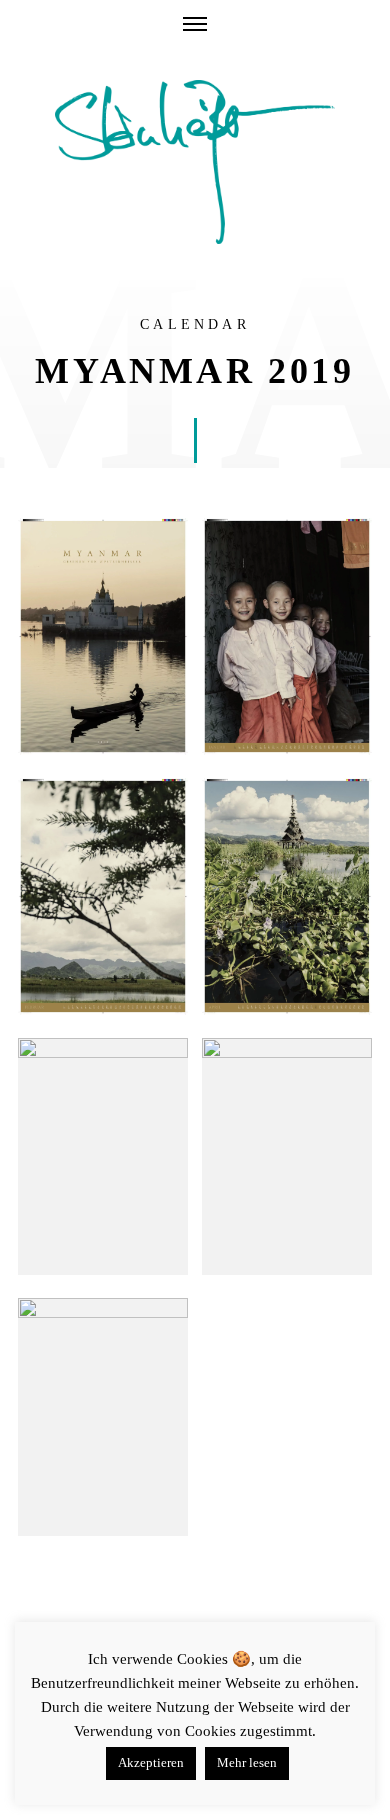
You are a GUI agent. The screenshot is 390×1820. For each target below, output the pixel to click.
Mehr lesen (247, 1762)
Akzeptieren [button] (151, 1762)
